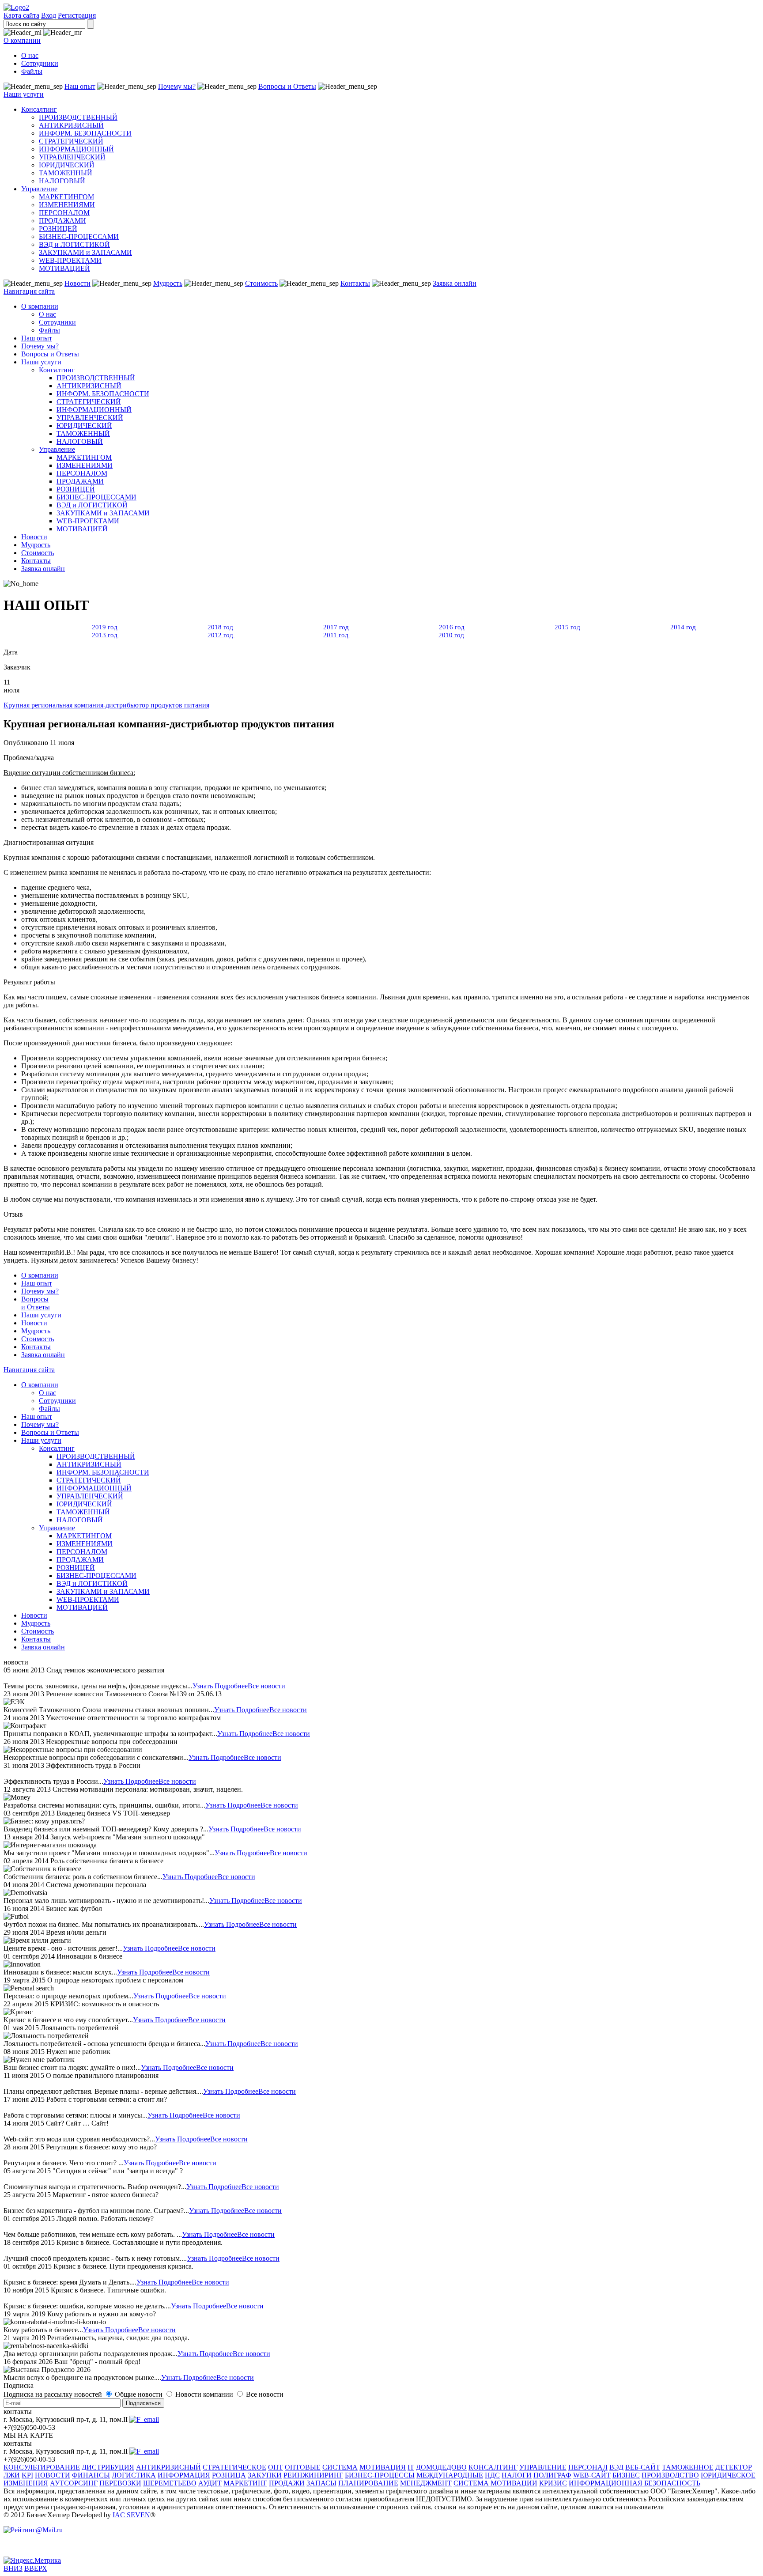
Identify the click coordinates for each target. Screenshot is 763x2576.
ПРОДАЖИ (287, 2483)
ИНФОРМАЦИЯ (184, 2475)
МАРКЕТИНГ (245, 2483)
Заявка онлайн (455, 283)
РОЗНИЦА (229, 2475)
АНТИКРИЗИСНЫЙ (71, 125)
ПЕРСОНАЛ (588, 2467)
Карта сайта (21, 15)
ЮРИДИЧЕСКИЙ (67, 165)
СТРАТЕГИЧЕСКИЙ (71, 141)
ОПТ (276, 2467)
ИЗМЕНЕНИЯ (26, 2483)
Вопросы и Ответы (287, 86)
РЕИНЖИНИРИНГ (313, 2475)
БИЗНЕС (626, 2475)
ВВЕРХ (36, 2568)
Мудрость (168, 283)
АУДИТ (210, 2483)
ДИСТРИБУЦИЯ (108, 2467)
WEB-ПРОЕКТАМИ (70, 260)
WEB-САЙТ (592, 2475)
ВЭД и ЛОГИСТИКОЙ (74, 244)
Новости (77, 283)
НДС (492, 2475)
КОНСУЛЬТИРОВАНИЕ (42, 2467)
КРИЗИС (553, 2483)
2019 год (106, 627)
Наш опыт (80, 86)
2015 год (568, 627)
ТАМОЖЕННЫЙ (66, 173)
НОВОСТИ (53, 2475)
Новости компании (205, 2394)
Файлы (32, 71)
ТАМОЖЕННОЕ (688, 2467)
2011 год (337, 635)
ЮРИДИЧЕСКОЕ (728, 2475)
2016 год (453, 627)
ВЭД (616, 2467)
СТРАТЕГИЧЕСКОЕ (234, 2467)
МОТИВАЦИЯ (383, 2467)
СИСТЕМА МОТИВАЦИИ (495, 2483)
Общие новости (140, 2394)
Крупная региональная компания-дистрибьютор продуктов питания (106, 705)
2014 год (683, 627)
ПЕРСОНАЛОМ (64, 213)
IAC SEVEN (131, 2515)
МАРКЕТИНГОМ (66, 197)
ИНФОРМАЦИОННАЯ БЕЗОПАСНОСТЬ (635, 2483)
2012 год (221, 635)
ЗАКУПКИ (265, 2475)
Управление (39, 189)
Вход (49, 15)
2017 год (337, 627)
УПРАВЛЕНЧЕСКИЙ (72, 157)
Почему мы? (177, 86)
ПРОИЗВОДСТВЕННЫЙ (78, 117)
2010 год (451, 635)
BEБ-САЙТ (643, 2467)
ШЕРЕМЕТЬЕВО (170, 2483)
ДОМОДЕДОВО (441, 2467)
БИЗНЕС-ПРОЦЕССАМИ (79, 236)
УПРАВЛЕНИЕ (543, 2467)
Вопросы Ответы (36, 1303)
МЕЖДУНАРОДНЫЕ (450, 2475)
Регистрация (77, 15)
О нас (30, 55)
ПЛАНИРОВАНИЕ (368, 2483)
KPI (27, 2475)
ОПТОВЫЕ (303, 2467)
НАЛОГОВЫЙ (62, 181)
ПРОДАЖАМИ (62, 221)
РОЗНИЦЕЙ (58, 229)
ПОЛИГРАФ (552, 2475)
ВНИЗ (13, 2568)
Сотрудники (40, 63)
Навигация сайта (29, 291)
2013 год (106, 635)
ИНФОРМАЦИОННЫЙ (76, 149)
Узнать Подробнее (220, 1686)
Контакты (355, 283)
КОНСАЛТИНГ (493, 2467)
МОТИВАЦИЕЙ (64, 268)
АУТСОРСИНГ (74, 2483)
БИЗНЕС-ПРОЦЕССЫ (380, 2475)
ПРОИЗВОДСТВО (670, 2475)
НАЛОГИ (517, 2475)
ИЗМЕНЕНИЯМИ (67, 205)
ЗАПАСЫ (321, 2483)
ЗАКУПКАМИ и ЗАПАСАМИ (85, 252)
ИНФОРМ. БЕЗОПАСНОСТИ (85, 133)
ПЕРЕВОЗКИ (120, 2483)
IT (411, 2467)
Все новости (266, 1686)
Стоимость (261, 283)
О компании (22, 40)
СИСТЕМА (340, 2467)
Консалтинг (39, 109)
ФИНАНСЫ (91, 2475)
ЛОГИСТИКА (134, 2475)
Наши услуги (24, 94)
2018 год (221, 627)
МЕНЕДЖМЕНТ (426, 2483)
